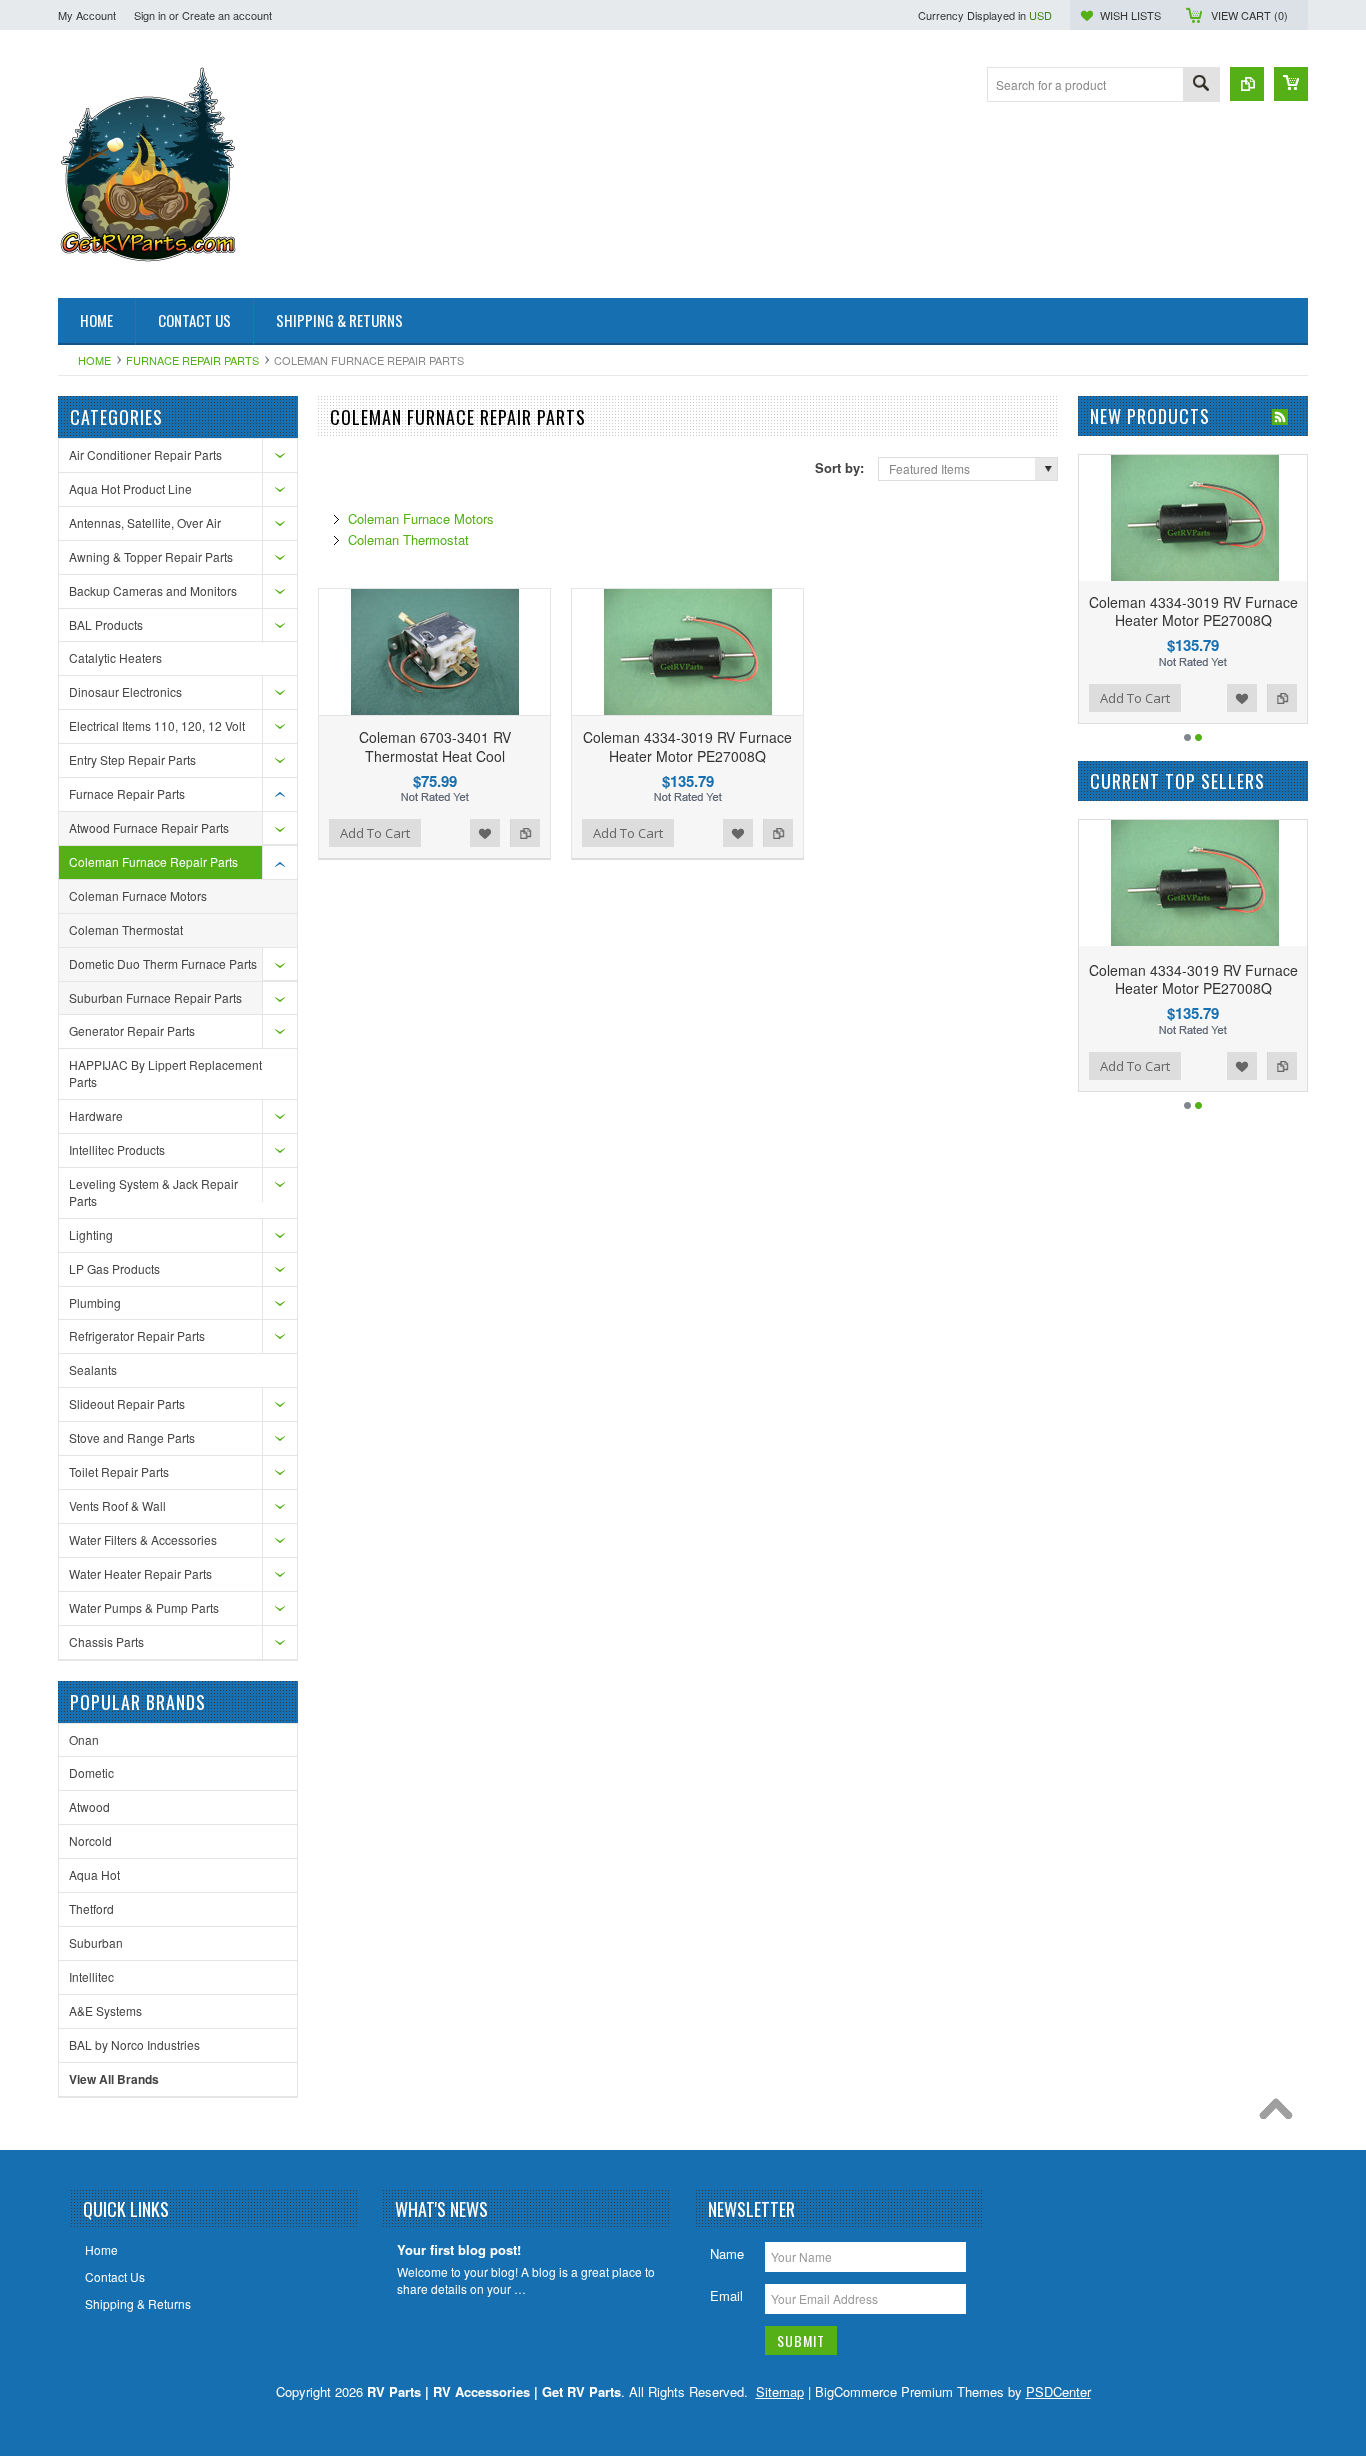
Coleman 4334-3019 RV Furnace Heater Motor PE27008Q (687, 746)
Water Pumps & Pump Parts (144, 1607)
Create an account (227, 15)
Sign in (150, 15)
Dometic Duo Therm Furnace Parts (163, 963)
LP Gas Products (114, 1268)
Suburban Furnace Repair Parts (155, 997)
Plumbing (95, 1302)
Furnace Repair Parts (192, 360)
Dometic (91, 1772)
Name (727, 2253)
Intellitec (91, 1976)
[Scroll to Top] (1281, 2114)
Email (726, 2295)
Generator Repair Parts (132, 1030)
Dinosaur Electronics (125, 691)
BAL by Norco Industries (134, 2044)
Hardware (96, 1115)
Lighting (91, 1234)
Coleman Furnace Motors (138, 895)
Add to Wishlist (485, 833)
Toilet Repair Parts (119, 1471)
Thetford (91, 1908)
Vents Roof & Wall (117, 1505)
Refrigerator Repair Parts (137, 1335)
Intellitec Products (117, 1149)
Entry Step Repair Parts (132, 759)
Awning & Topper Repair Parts (151, 556)
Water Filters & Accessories (143, 1539)
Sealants (93, 1369)
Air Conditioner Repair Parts (145, 454)
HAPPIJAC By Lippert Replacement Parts (165, 1073)
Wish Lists (1130, 15)
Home (94, 360)
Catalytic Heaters (115, 657)
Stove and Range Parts (132, 1437)
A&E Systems (105, 2010)
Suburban (96, 1942)
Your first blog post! (459, 2250)
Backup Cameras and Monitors (153, 590)
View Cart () (1249, 15)
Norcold (90, 1840)
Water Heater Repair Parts (140, 1573)
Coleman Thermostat (126, 929)
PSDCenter (1058, 2391)
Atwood (89, 1806)
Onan (84, 1739)
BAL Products (106, 624)
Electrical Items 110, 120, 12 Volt (157, 725)
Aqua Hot (94, 1874)
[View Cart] (1291, 84)
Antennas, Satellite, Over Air (145, 522)
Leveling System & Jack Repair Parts (153, 1192)
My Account (87, 15)
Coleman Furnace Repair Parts (153, 861)
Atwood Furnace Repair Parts (149, 827)
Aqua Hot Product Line (130, 488)
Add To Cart (375, 833)
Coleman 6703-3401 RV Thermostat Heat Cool (435, 746)
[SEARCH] (1201, 85)
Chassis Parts (106, 1641)
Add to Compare (525, 833)
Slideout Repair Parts (127, 1403)
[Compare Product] (1247, 84)
